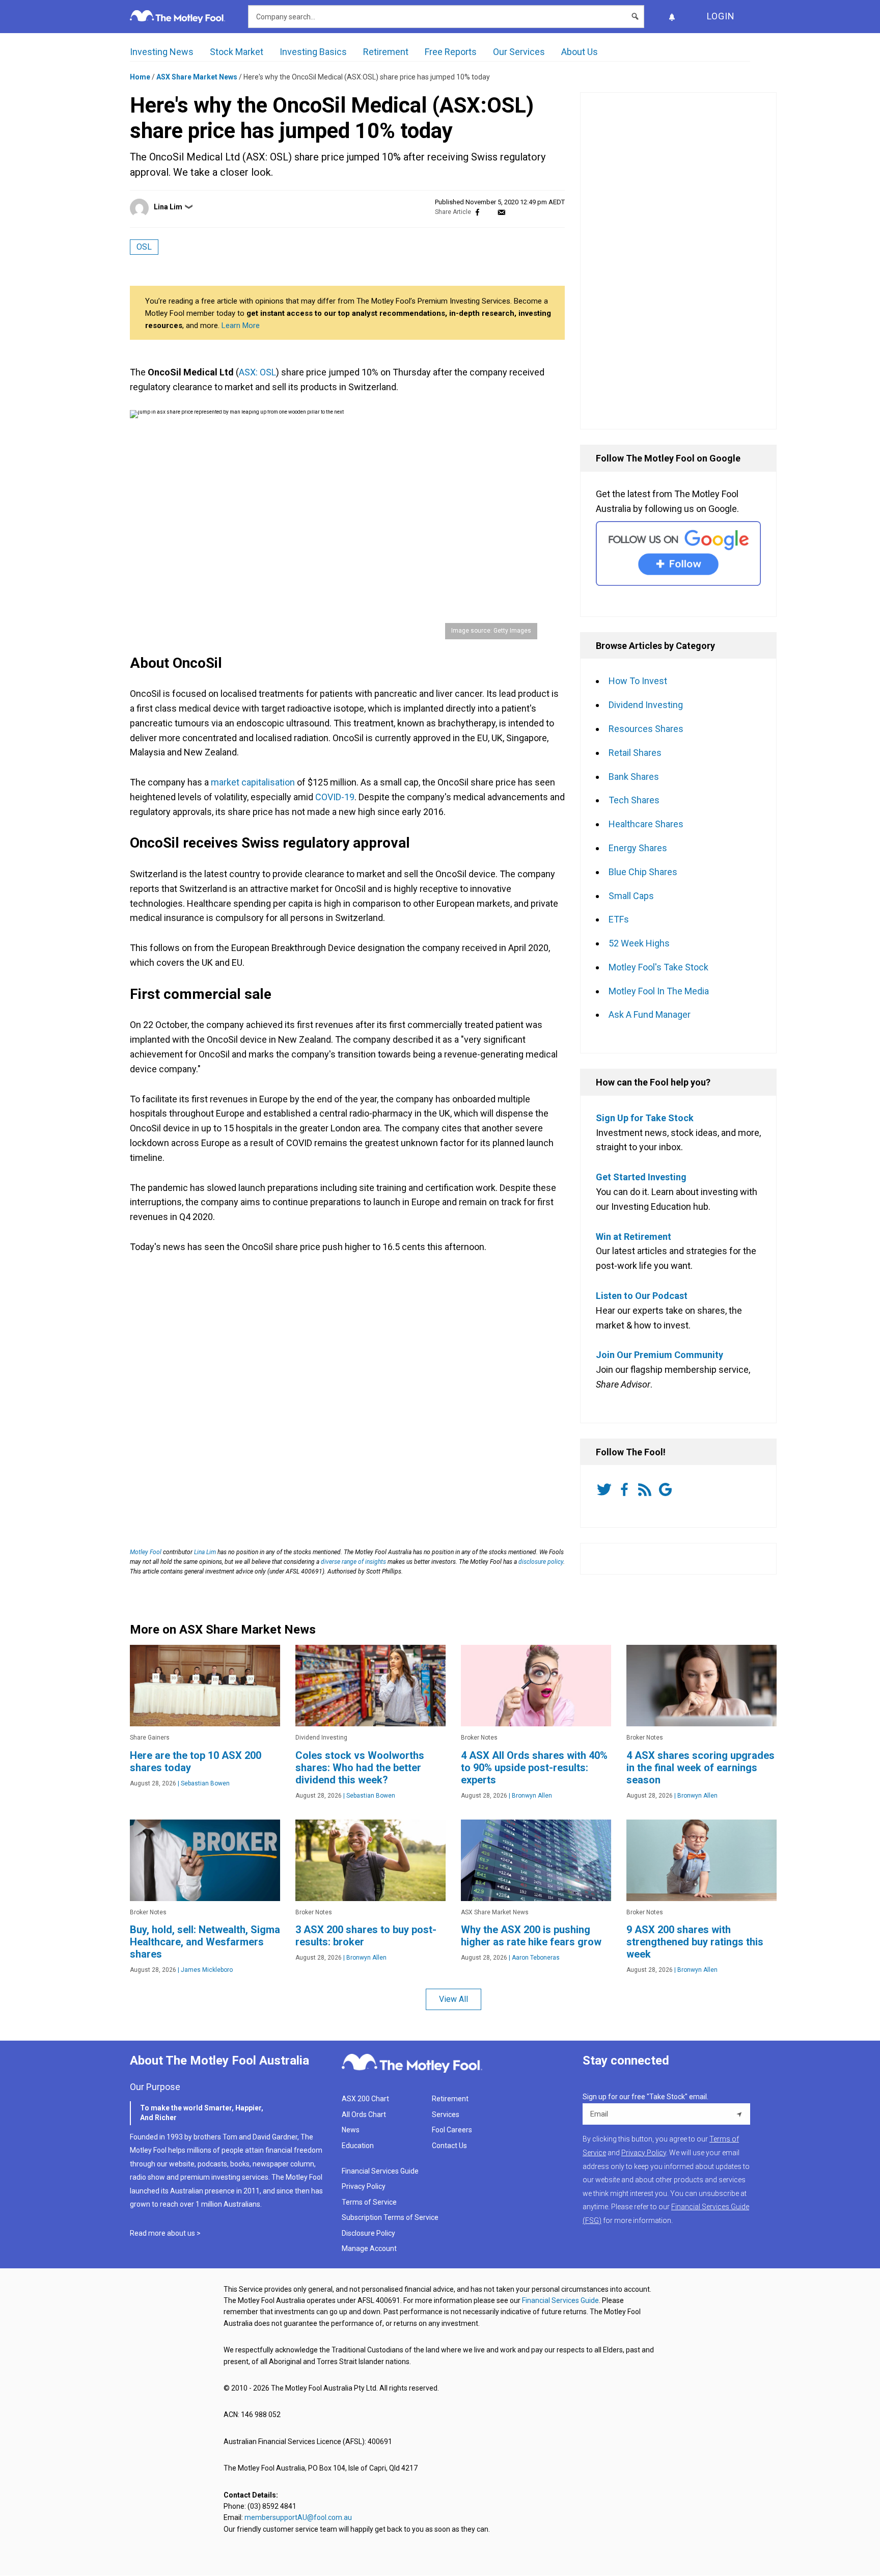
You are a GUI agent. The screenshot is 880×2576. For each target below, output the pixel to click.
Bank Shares (634, 777)
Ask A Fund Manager (650, 1014)
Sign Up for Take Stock (645, 1118)
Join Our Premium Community (659, 1355)
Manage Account (370, 2248)
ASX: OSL (257, 372)
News (351, 2130)
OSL (144, 247)
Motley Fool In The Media (659, 991)
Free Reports (451, 52)
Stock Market (237, 52)
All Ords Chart (364, 2114)
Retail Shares (635, 753)
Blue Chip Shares (643, 872)
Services (446, 2114)
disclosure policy (541, 1562)
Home (140, 77)
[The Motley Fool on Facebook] (626, 1489)
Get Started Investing (641, 1177)
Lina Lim (168, 207)
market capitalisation (253, 782)
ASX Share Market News (197, 77)
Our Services (519, 52)
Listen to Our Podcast (642, 1296)
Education (358, 2146)
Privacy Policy (364, 2186)
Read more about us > (165, 2233)
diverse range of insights (353, 1562)
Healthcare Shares (646, 824)
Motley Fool (146, 1552)
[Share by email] (501, 212)
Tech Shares (634, 800)
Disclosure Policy (368, 2233)
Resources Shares (646, 729)
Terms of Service (369, 2202)
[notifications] (672, 17)
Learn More (241, 326)
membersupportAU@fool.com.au (298, 2517)
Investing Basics (313, 52)
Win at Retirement (634, 1237)
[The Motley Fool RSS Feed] (647, 1489)
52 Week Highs (639, 943)
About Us (580, 52)
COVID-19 (335, 797)
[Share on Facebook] (477, 212)
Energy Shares (638, 848)
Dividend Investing (646, 705)
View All (453, 1999)
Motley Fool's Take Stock (658, 967)
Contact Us (449, 2146)
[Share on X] (489, 212)
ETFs (619, 919)
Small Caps (631, 896)
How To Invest (638, 681)
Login (721, 16)
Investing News (162, 52)
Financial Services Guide (380, 2171)
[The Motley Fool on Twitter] (606, 1489)
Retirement (386, 52)
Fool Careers (452, 2130)
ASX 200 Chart (365, 2099)
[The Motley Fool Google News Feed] (667, 1489)
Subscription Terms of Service (390, 2217)
